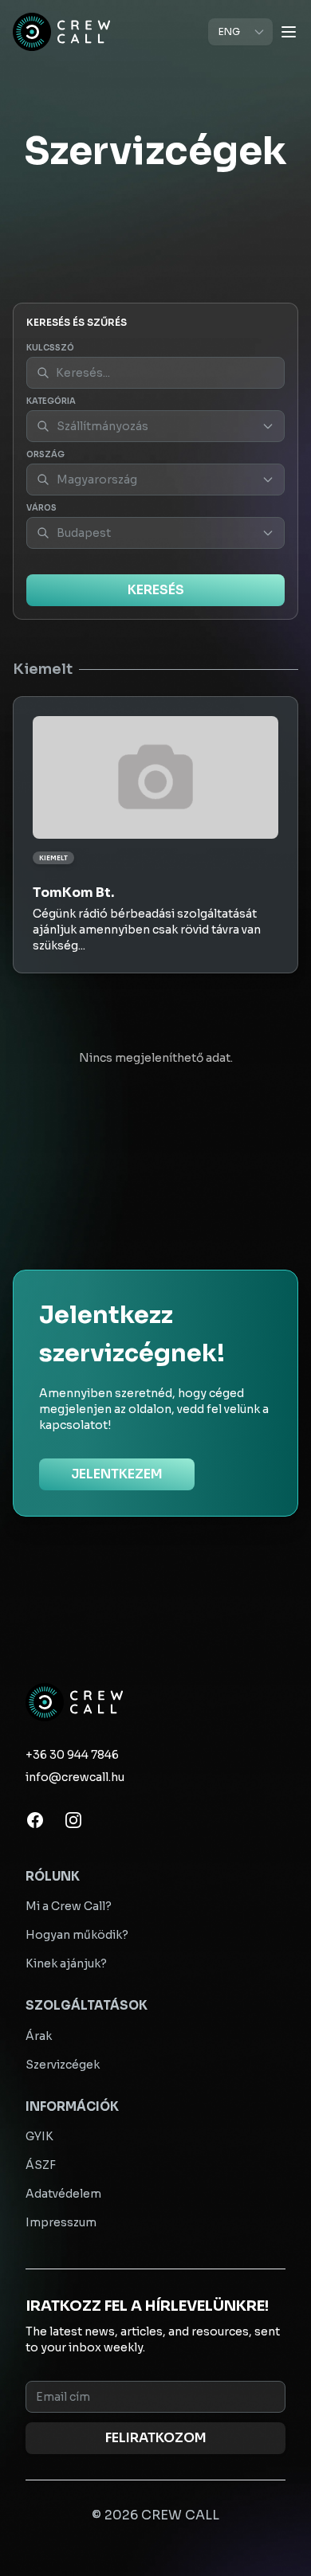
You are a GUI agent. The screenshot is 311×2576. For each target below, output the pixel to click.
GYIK (39, 2136)
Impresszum (61, 2222)
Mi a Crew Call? (69, 1906)
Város (41, 508)
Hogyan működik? (77, 1935)
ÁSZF (41, 2165)
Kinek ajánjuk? (66, 1963)
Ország (45, 454)
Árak (39, 2036)
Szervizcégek (63, 2065)
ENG (229, 31)
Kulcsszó (50, 348)
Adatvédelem (63, 2194)
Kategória (51, 401)
